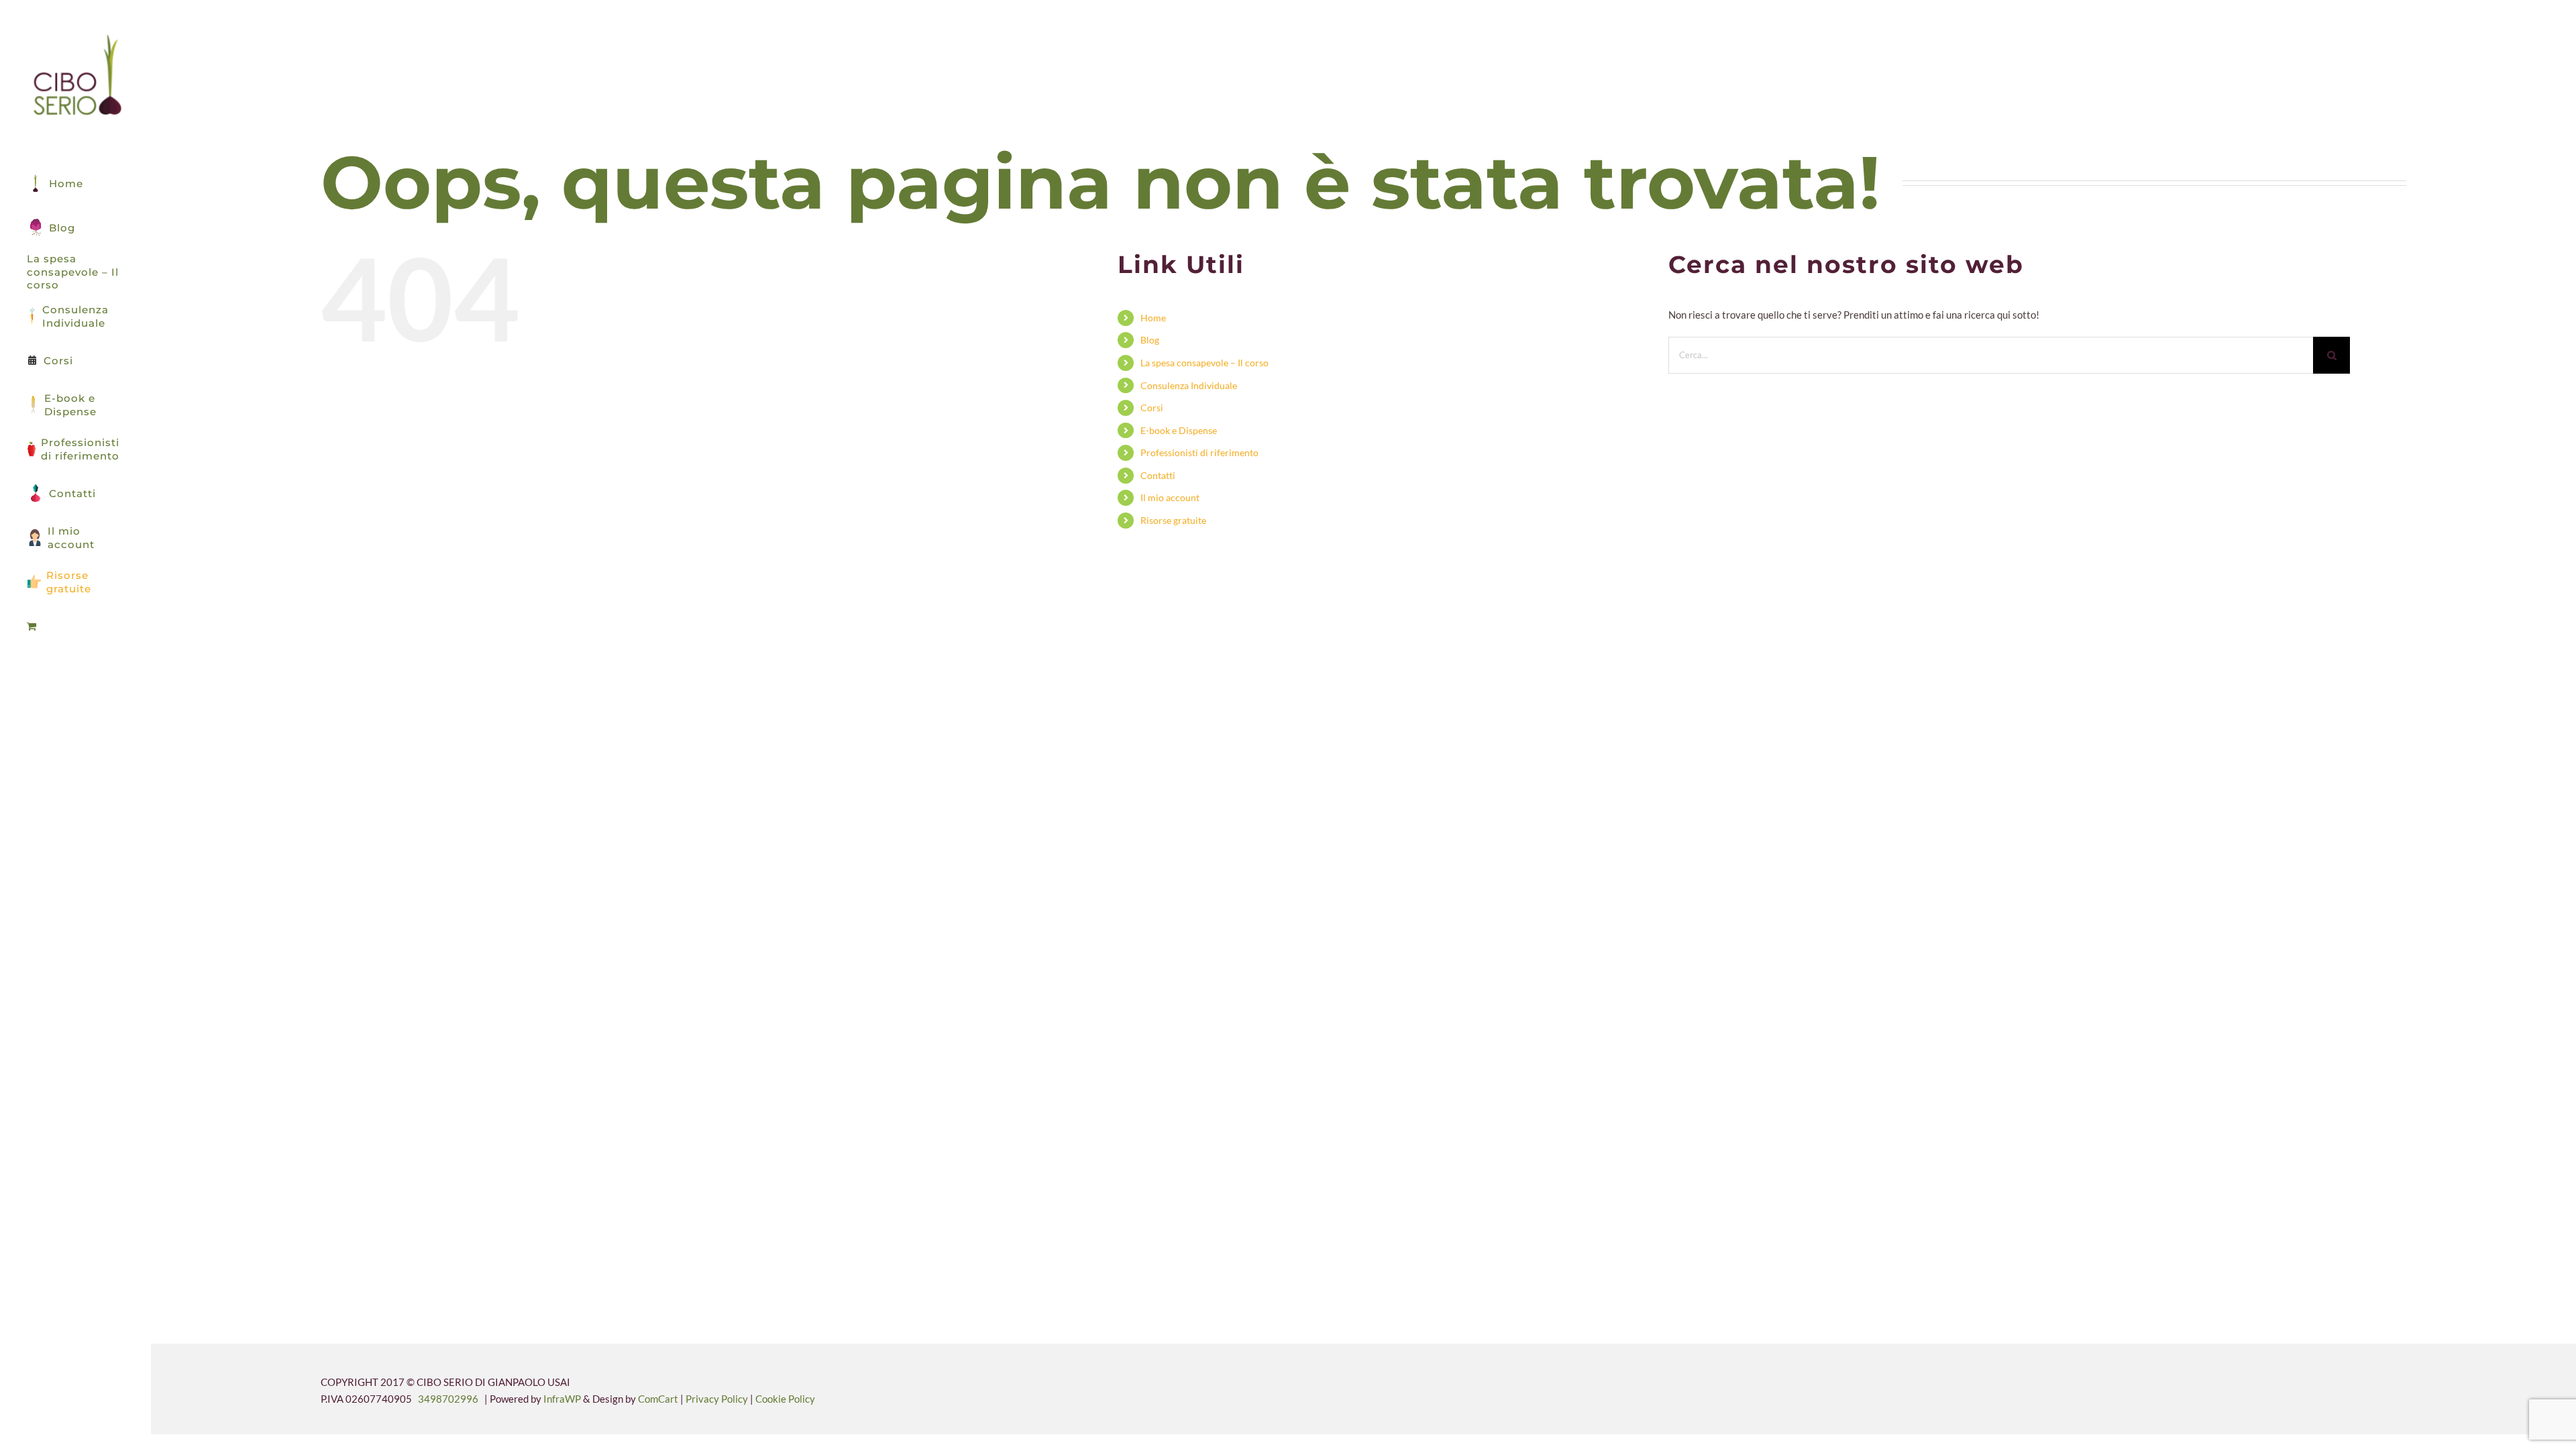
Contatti (1158, 475)
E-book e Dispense (1179, 430)
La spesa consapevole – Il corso (1204, 363)
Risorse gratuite (1173, 520)
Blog (1150, 340)
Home (1153, 318)
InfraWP (562, 1399)
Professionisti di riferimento (1199, 452)
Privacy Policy (718, 1399)
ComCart (658, 1399)
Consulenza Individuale (1189, 385)
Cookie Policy (785, 1399)
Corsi (1152, 408)
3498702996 (448, 1399)
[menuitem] (75, 627)
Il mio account (1170, 497)
